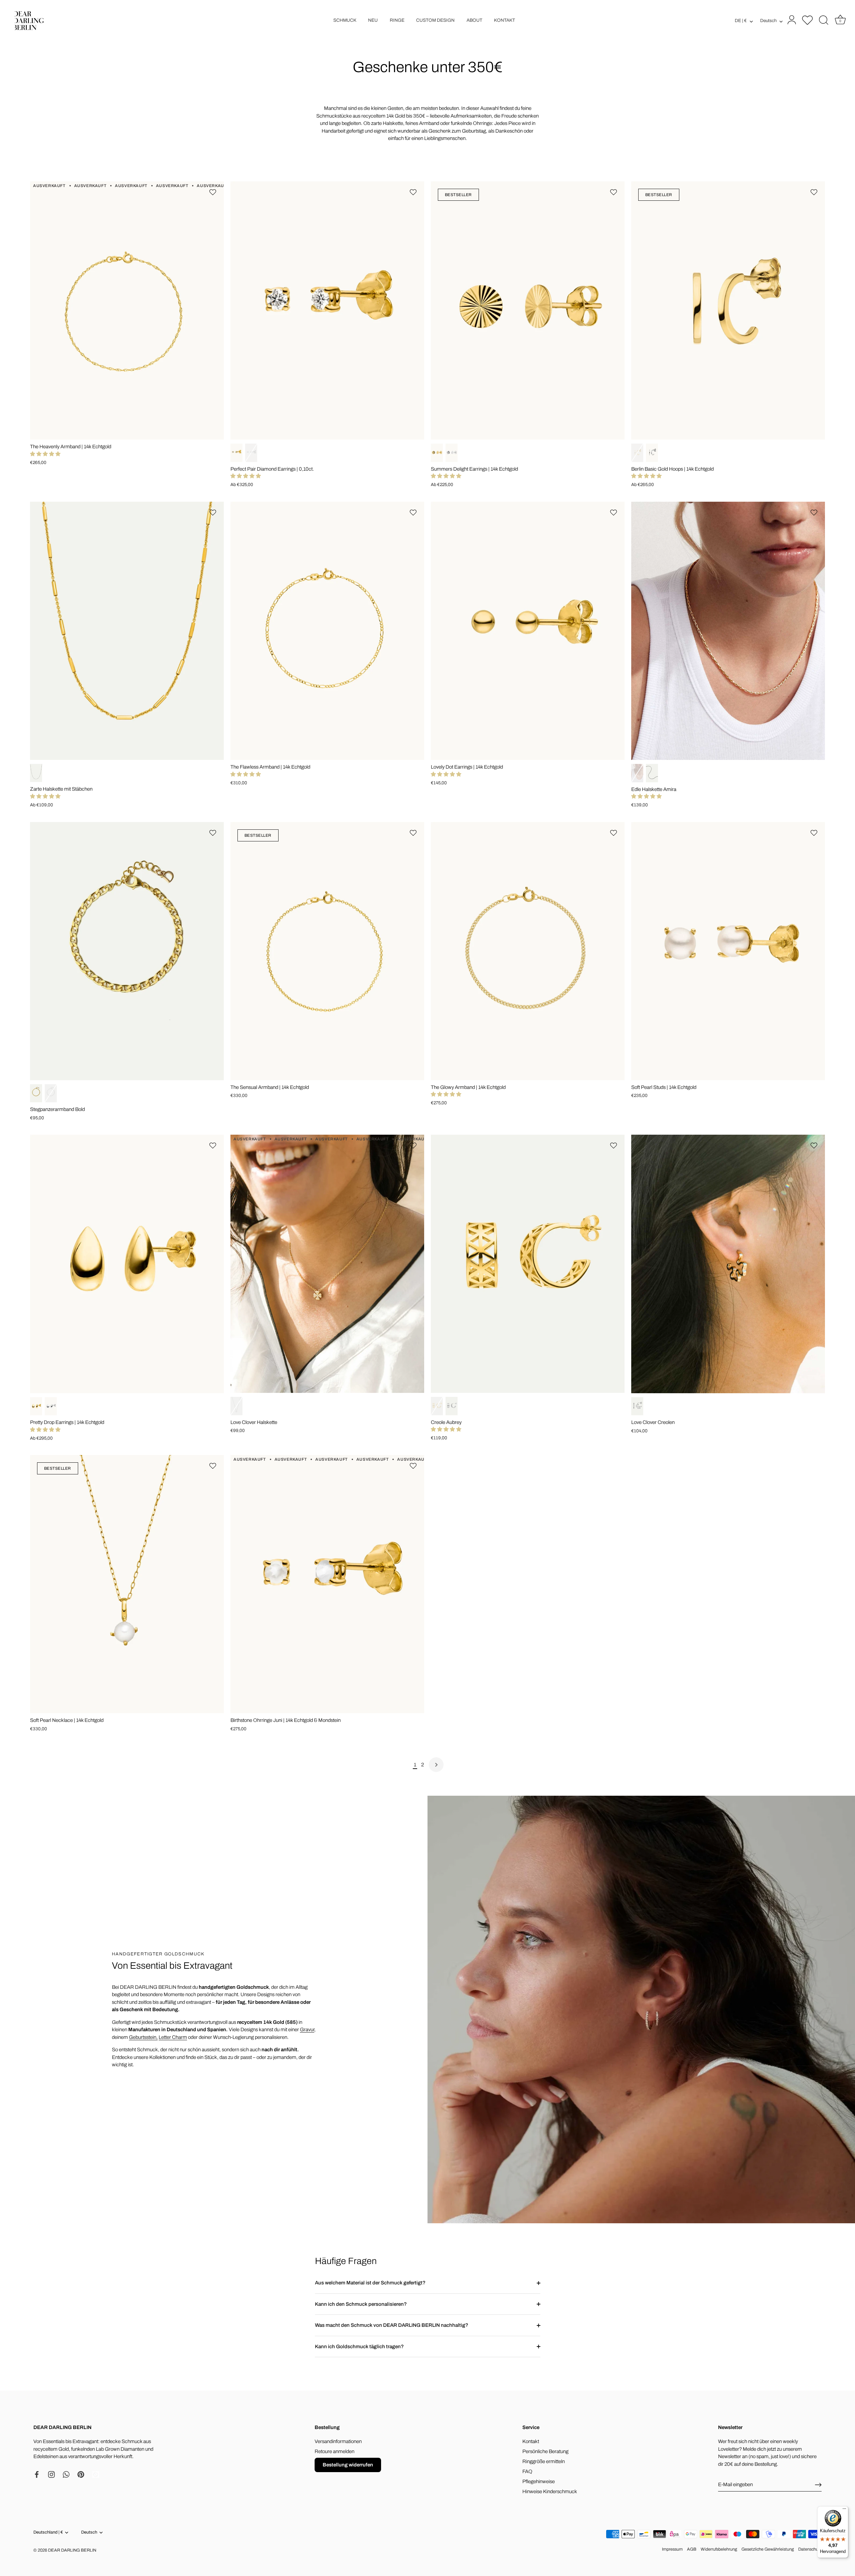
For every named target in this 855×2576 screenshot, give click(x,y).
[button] (45, 454)
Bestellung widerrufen (348, 2465)
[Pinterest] (81, 2474)
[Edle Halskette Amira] (728, 631)
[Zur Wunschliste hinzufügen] (214, 192)
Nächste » (436, 1765)
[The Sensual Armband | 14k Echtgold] (327, 951)
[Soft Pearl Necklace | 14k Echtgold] (127, 1584)
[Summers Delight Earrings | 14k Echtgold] (528, 310)
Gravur (307, 2030)
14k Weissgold (51, 1406)
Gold (637, 773)
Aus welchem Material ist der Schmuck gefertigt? (370, 2283)
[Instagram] (51, 2474)
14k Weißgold (251, 453)
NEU (373, 20)
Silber (36, 773)
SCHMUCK (345, 20)
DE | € (741, 21)
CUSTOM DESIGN (435, 20)
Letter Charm (173, 2037)
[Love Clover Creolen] (728, 1264)
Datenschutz (810, 2549)
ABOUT (474, 20)
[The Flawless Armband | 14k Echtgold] (327, 631)
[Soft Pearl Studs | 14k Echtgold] (728, 951)
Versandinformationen (338, 2441)
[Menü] (844, 2510)
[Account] (791, 20)
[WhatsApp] (66, 2474)
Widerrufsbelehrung (719, 2549)
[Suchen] (824, 20)
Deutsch (768, 21)
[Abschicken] (818, 2485)
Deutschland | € (48, 2532)
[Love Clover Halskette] (327, 1264)
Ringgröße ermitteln (544, 2461)
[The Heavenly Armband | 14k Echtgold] (127, 310)
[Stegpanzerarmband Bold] (127, 951)
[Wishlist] (808, 20)
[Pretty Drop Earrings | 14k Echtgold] (127, 1264)
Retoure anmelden (334, 2451)
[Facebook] (37, 2474)
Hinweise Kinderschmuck (550, 2491)
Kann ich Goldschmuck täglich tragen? (359, 2347)
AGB (692, 2549)
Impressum (672, 2549)
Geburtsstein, (143, 2037)
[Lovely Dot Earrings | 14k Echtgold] (528, 631)
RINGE (397, 20)
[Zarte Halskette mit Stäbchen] (127, 631)
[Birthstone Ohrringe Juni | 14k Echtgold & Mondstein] (327, 1584)
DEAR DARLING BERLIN (72, 2550)
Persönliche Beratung (545, 2451)
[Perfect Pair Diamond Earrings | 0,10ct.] (327, 310)
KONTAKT (504, 20)
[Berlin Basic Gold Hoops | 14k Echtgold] (728, 310)
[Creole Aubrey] (528, 1264)
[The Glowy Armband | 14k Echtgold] (528, 951)
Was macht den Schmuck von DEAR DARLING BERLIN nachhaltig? (392, 2325)
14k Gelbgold (236, 453)
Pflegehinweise (539, 2481)
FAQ (527, 2471)
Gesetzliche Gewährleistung (768, 2549)
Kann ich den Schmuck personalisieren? (361, 2304)
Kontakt (531, 2441)
